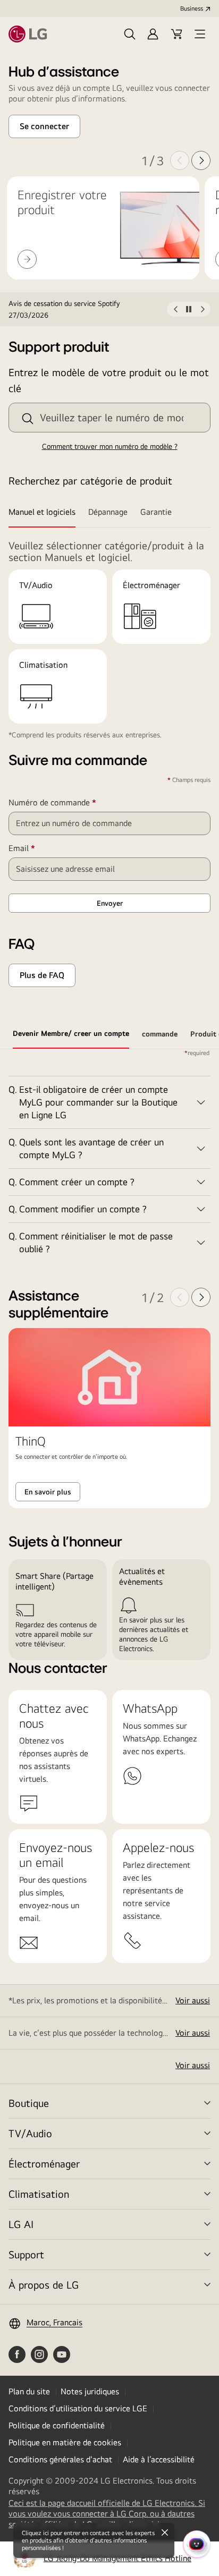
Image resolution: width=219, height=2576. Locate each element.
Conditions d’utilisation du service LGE (78, 2408)
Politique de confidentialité (57, 2425)
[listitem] (88, 309)
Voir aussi (193, 2000)
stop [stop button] (189, 311)
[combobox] (109, 418)
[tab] (45, 513)
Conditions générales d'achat (60, 2459)
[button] (130, 34)
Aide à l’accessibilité (159, 2459)
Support (26, 2254)
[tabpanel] (109, 1156)
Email (37, 848)
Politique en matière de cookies (65, 2442)
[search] (28, 419)
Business (192, 8)
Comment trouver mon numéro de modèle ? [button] (110, 446)
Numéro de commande (68, 803)
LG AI (21, 2224)
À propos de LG (44, 2285)
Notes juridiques (90, 2391)
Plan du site (29, 2391)
